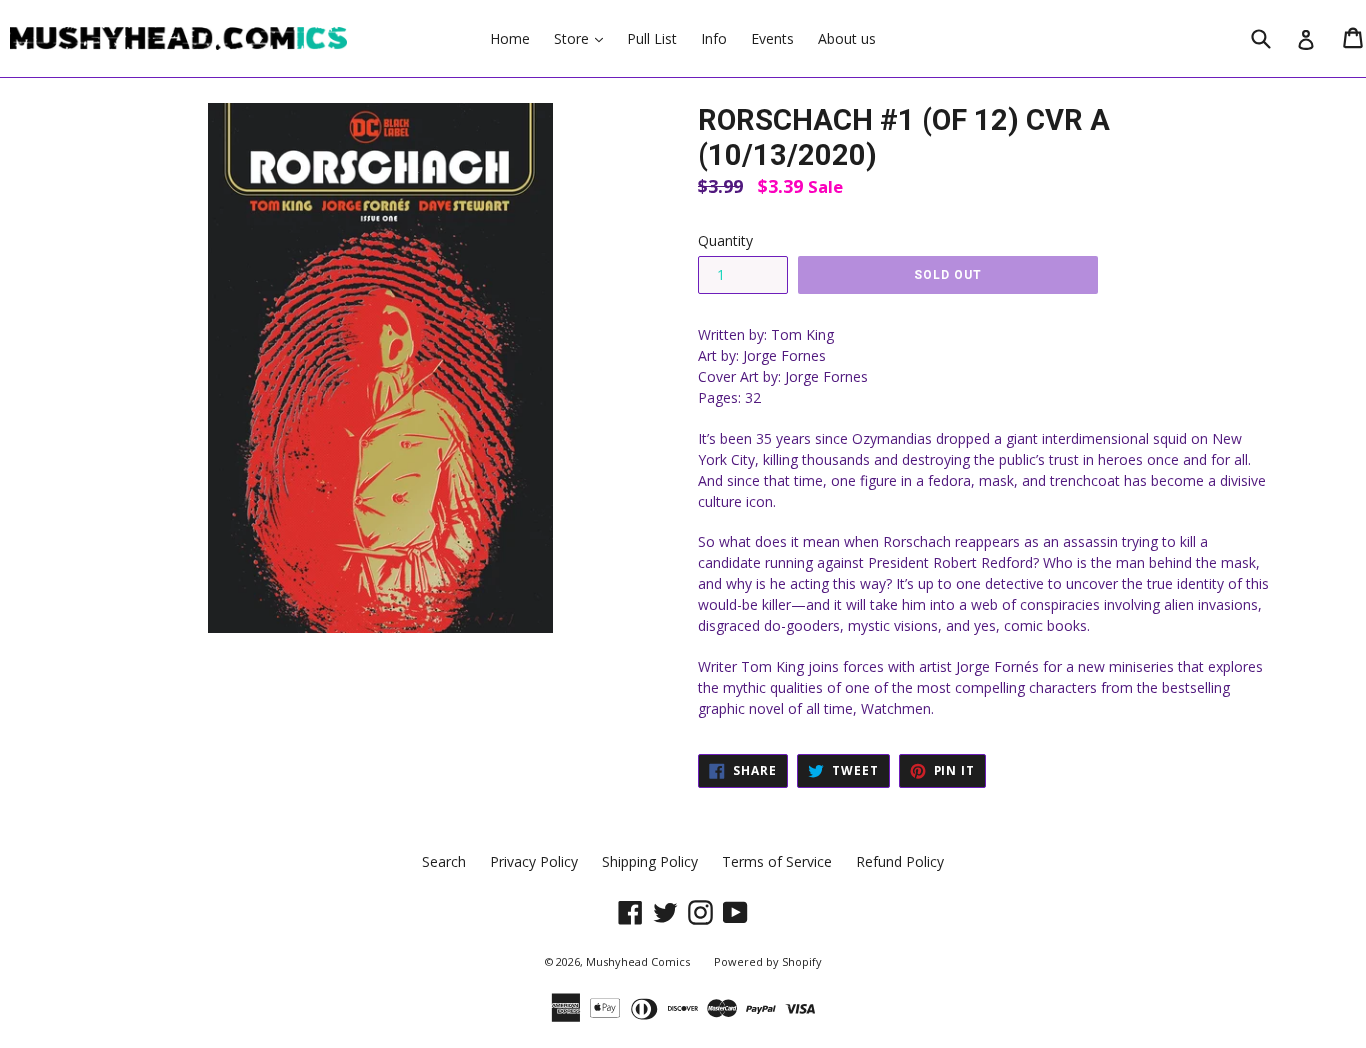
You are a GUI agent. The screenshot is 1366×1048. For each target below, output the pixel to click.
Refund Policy (900, 861)
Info (714, 38)
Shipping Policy (650, 861)
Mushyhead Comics (638, 961)
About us (847, 38)
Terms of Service (777, 861)
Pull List (652, 38)
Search (444, 861)
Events (772, 38)
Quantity (725, 240)
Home (510, 38)
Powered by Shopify (768, 961)
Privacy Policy (534, 861)
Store (583, 38)
